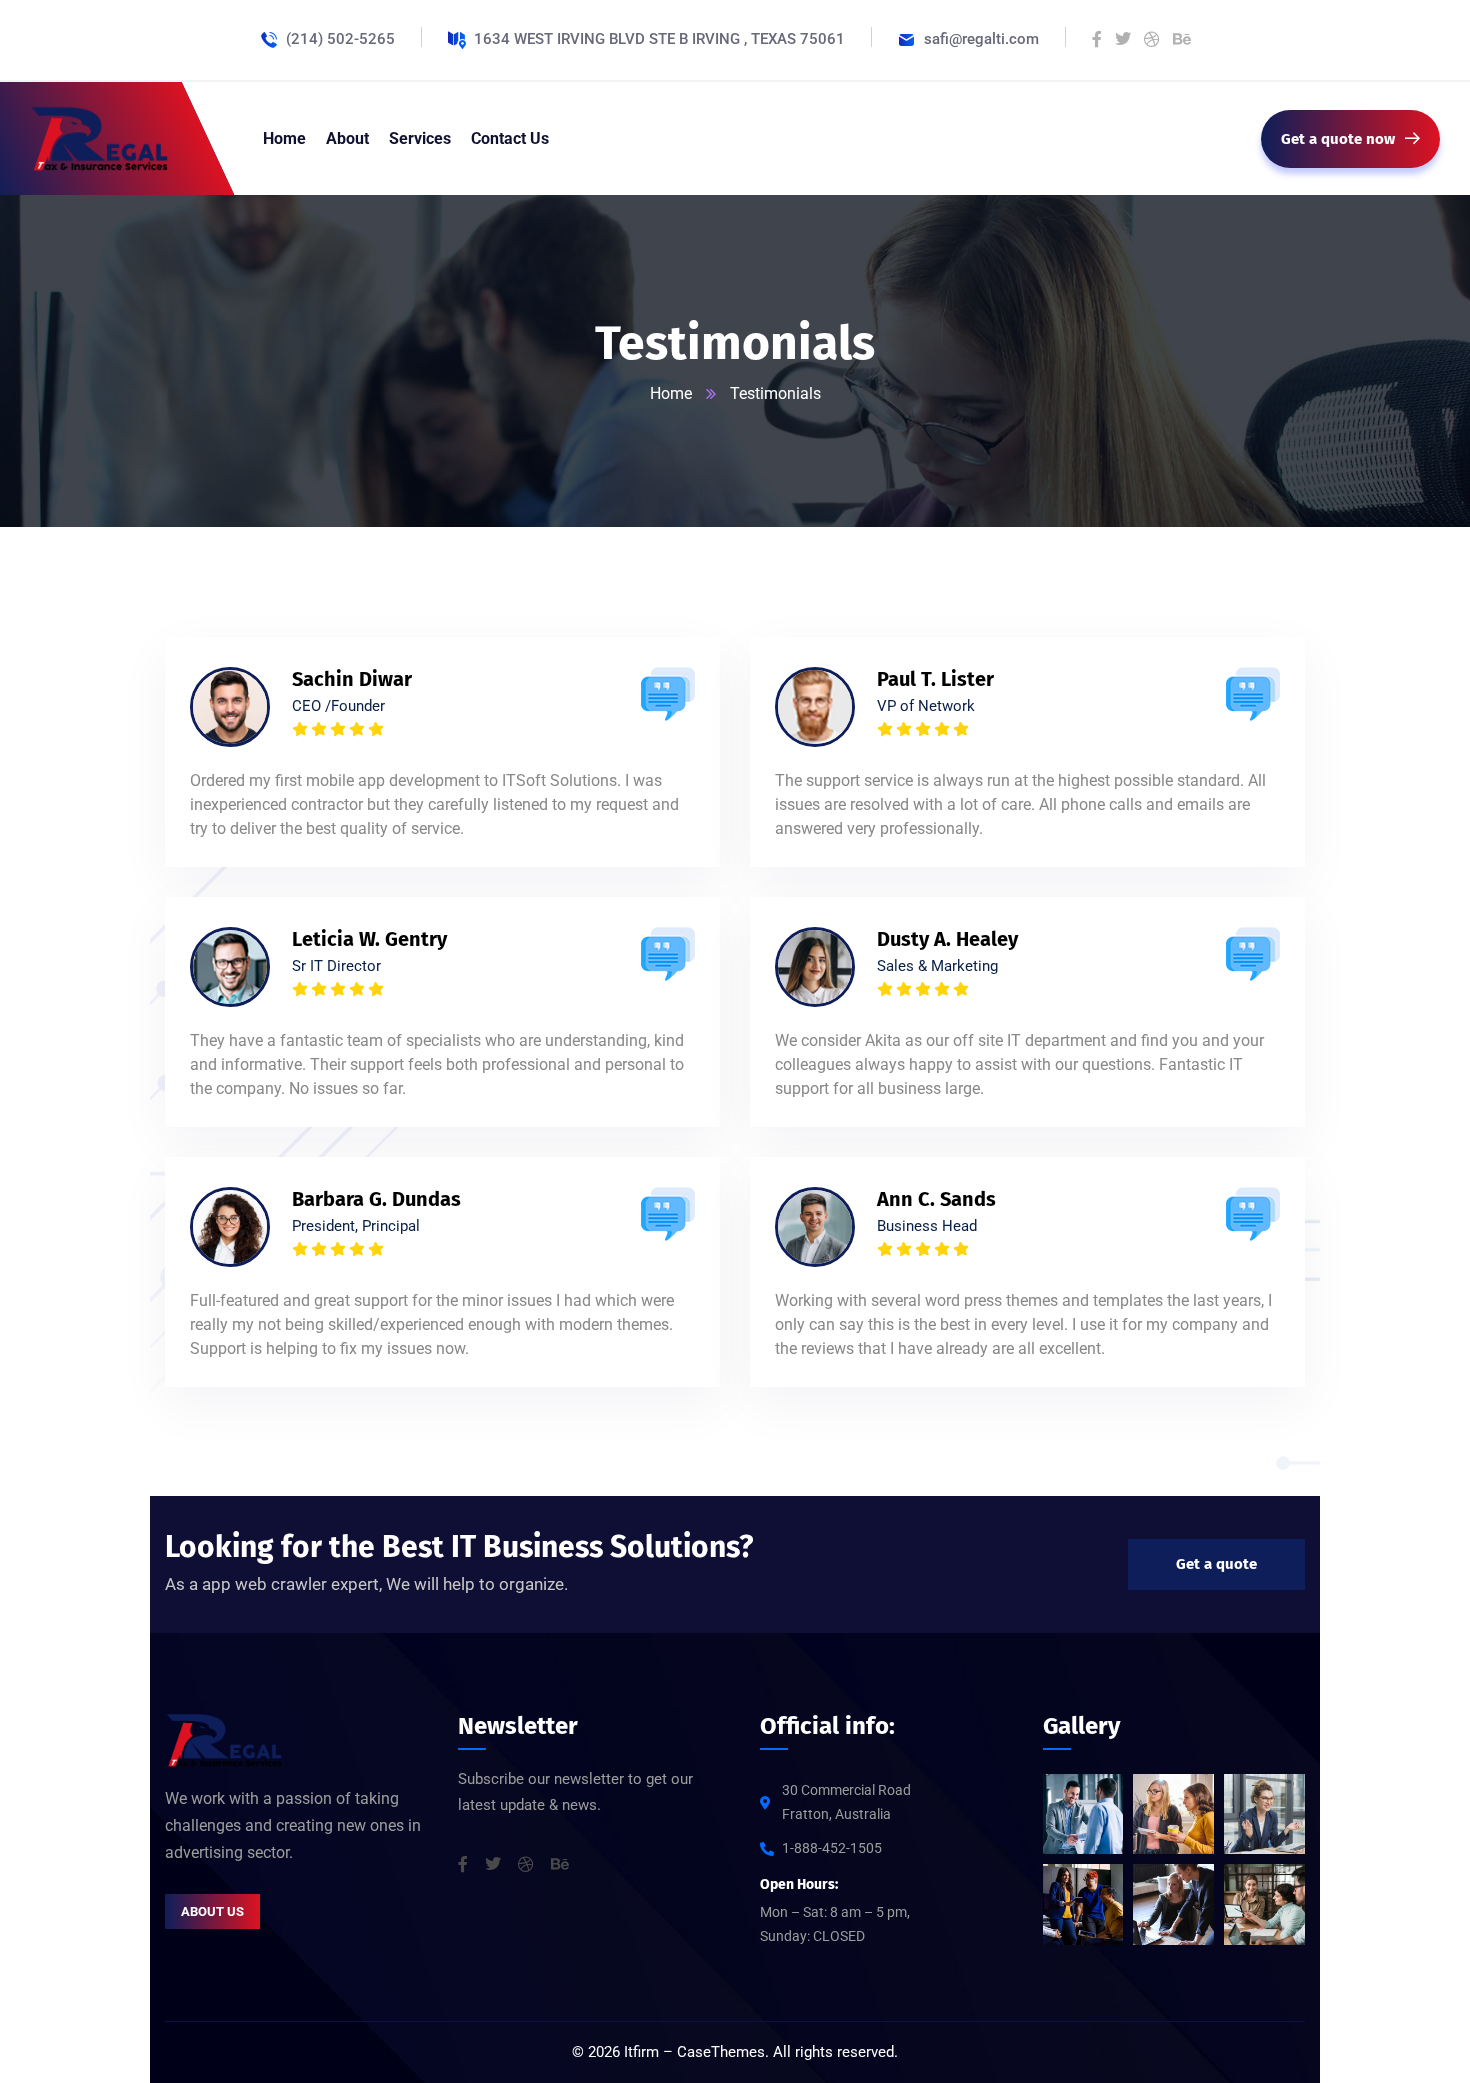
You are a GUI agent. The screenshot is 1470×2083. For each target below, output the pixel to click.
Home (671, 393)
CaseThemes (721, 2052)
